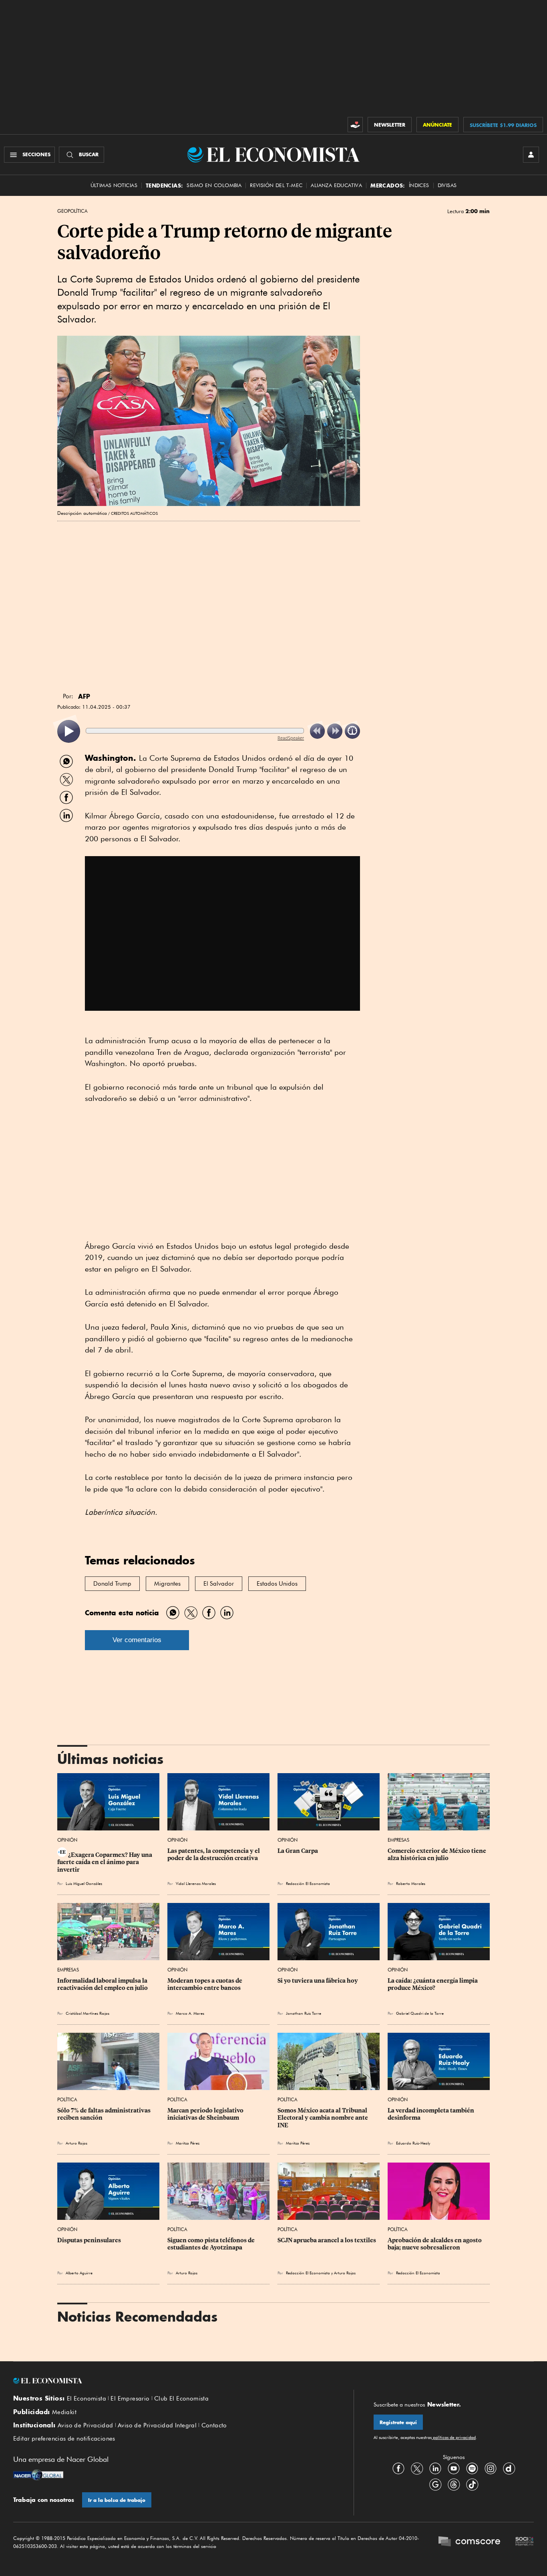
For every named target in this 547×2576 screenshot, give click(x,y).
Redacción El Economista (308, 1883)
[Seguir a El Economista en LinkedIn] (435, 2468)
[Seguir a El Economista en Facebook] (398, 2468)
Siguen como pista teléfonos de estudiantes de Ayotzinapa (212, 2244)
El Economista (86, 2399)
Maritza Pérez (188, 2143)
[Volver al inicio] (173, 2381)
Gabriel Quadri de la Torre (420, 2013)
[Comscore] (469, 2542)
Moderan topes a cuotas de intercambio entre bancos (205, 1984)
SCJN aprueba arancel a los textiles (327, 2240)
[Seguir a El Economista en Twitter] (417, 2468)
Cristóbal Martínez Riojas (87, 2013)
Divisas (447, 185)
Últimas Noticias (114, 185)
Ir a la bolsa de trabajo (117, 2500)
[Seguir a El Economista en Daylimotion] (509, 2468)
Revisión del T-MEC (276, 185)
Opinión (67, 1840)
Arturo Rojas (76, 2143)
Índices (419, 185)
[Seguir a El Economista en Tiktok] (472, 2484)
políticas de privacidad (454, 2437)
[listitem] (69, 731)
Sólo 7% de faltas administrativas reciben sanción (105, 2114)
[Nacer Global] (38, 2476)
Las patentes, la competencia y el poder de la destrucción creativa (214, 1854)
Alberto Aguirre (79, 2273)
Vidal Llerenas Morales (196, 1883)
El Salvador (219, 1584)
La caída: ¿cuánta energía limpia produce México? (433, 1984)
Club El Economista (181, 2399)
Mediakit (64, 2412)
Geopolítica (72, 211)
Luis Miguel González (84, 1883)
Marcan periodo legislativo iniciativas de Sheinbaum (206, 2114)
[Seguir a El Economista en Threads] (454, 2484)
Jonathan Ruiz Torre (304, 2013)
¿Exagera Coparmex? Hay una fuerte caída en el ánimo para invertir (105, 1862)
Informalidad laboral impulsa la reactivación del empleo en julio (103, 1984)
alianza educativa (336, 185)
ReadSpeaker (291, 738)
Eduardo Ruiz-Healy (413, 2143)
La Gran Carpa (298, 1851)
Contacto (214, 2425)
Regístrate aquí (398, 2422)
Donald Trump (112, 1584)
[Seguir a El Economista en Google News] (435, 2484)
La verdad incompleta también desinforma (431, 2114)
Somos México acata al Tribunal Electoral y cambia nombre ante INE (323, 2118)
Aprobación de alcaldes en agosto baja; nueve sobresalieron (435, 2244)
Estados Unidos (277, 1584)
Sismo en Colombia (214, 185)
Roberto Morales (411, 1883)
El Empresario (130, 2399)
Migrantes (167, 1584)
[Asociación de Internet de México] (525, 2542)
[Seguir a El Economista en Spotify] (472, 2468)
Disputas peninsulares (89, 2240)
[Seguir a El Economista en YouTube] (454, 2468)
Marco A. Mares (190, 2013)
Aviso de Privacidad (85, 2425)
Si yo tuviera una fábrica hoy (318, 1981)
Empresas (398, 1840)
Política (67, 2099)
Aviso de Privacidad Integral (157, 2425)
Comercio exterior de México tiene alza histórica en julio (437, 1854)
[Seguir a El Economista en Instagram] (491, 2468)
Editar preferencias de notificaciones (64, 2439)
